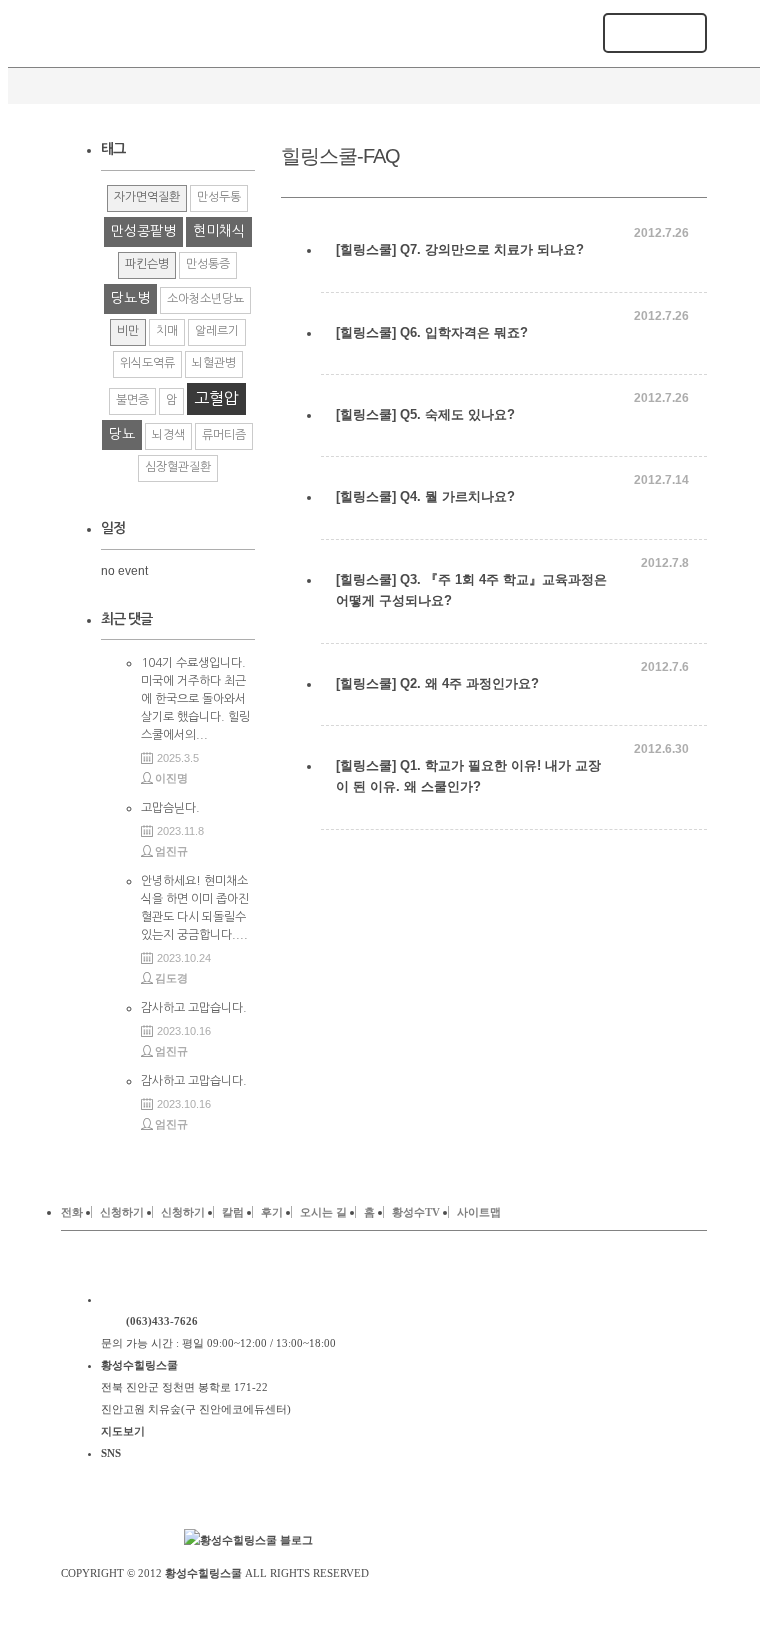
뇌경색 (168, 435)
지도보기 (123, 1431)
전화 (72, 1212)
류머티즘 (224, 435)
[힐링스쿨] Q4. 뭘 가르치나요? (425, 496)
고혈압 (216, 398)
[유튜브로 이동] (141, 1540)
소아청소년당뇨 (205, 299)
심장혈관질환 (178, 467)
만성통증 (208, 264)
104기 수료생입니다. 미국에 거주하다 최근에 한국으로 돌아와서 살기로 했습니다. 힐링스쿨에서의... (195, 699)
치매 (167, 331)
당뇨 (122, 434)
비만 (128, 331)
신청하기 (122, 1212)
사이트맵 (479, 1212)
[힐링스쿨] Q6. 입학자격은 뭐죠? (432, 332)
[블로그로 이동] (248, 1540)
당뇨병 (130, 298)
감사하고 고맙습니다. (194, 1008)
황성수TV (416, 1212)
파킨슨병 (147, 264)
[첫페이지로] (224, 1299)
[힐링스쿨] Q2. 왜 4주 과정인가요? (437, 683)
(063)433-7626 (162, 1321)
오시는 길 (323, 1212)
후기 (272, 1212)
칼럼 (233, 1212)
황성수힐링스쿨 (203, 1573)
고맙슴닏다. (170, 808)
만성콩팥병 (143, 231)
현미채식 (219, 231)
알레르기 (217, 331)
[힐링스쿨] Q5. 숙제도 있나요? (425, 414)
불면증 (132, 400)
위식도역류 (147, 363)
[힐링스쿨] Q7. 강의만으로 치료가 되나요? (460, 249)
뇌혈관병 (214, 363)
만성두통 (219, 197)
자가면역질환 (147, 197)
